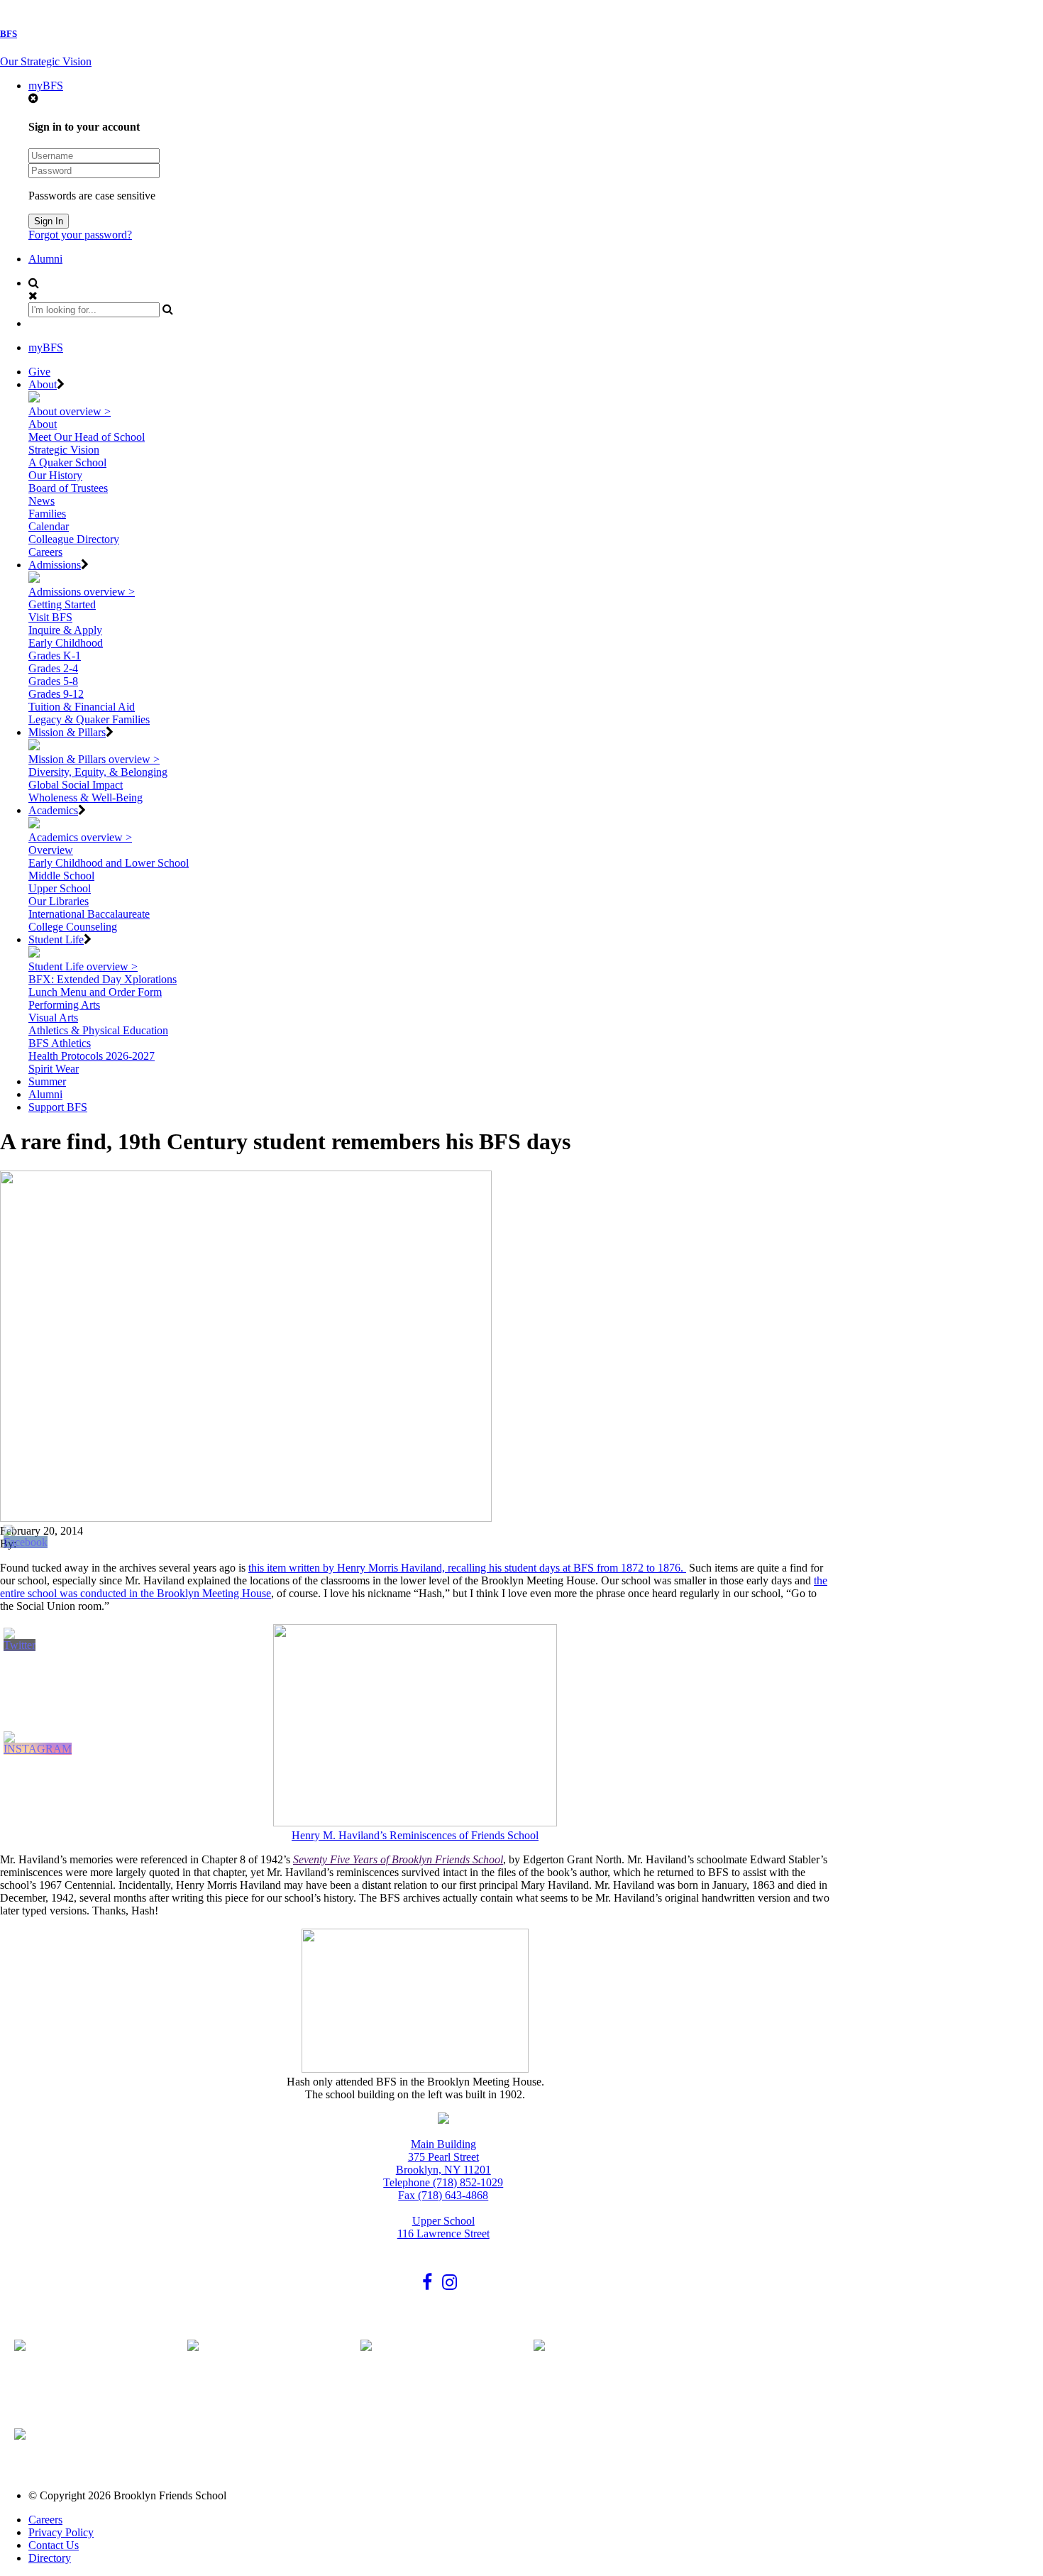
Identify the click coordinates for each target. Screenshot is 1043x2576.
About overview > (70, 411)
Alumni (45, 259)
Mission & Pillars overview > (94, 759)
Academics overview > (80, 837)
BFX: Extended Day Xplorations (103, 979)
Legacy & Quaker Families (89, 719)
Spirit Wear (54, 1069)
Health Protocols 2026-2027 (92, 1056)
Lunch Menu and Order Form (95, 992)
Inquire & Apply (65, 630)
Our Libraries (59, 901)
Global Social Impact (76, 785)
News (42, 501)
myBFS (46, 86)
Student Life (56, 939)
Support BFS (58, 1107)
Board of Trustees (68, 488)
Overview (51, 850)
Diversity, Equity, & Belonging (98, 772)
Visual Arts (53, 1018)
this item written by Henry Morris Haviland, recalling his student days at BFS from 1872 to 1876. (467, 1568)
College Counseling (73, 927)
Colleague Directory (74, 539)
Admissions (55, 565)
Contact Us (54, 2545)
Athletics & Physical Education (98, 1030)
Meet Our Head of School (87, 437)
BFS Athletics (60, 1043)
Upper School (60, 888)
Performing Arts (64, 1005)
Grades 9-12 (56, 694)
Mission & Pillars (67, 732)
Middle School (61, 876)
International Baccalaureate (89, 914)
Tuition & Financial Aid (82, 707)
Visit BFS (50, 617)
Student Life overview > (83, 966)
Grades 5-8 (53, 681)
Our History (55, 475)
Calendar (49, 526)
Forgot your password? (80, 235)
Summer (47, 1081)
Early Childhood (66, 643)
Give (39, 372)
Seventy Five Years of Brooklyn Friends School (398, 1859)
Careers (45, 552)
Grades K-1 (55, 656)
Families (47, 514)
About (43, 384)
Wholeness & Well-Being (85, 798)
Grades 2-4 (53, 668)
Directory (50, 2558)
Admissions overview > (82, 592)
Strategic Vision (64, 450)
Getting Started (62, 604)
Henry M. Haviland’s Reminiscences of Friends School (415, 1835)
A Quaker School (67, 462)
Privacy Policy (61, 2532)
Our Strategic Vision (46, 61)
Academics (53, 810)
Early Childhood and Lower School (109, 863)
